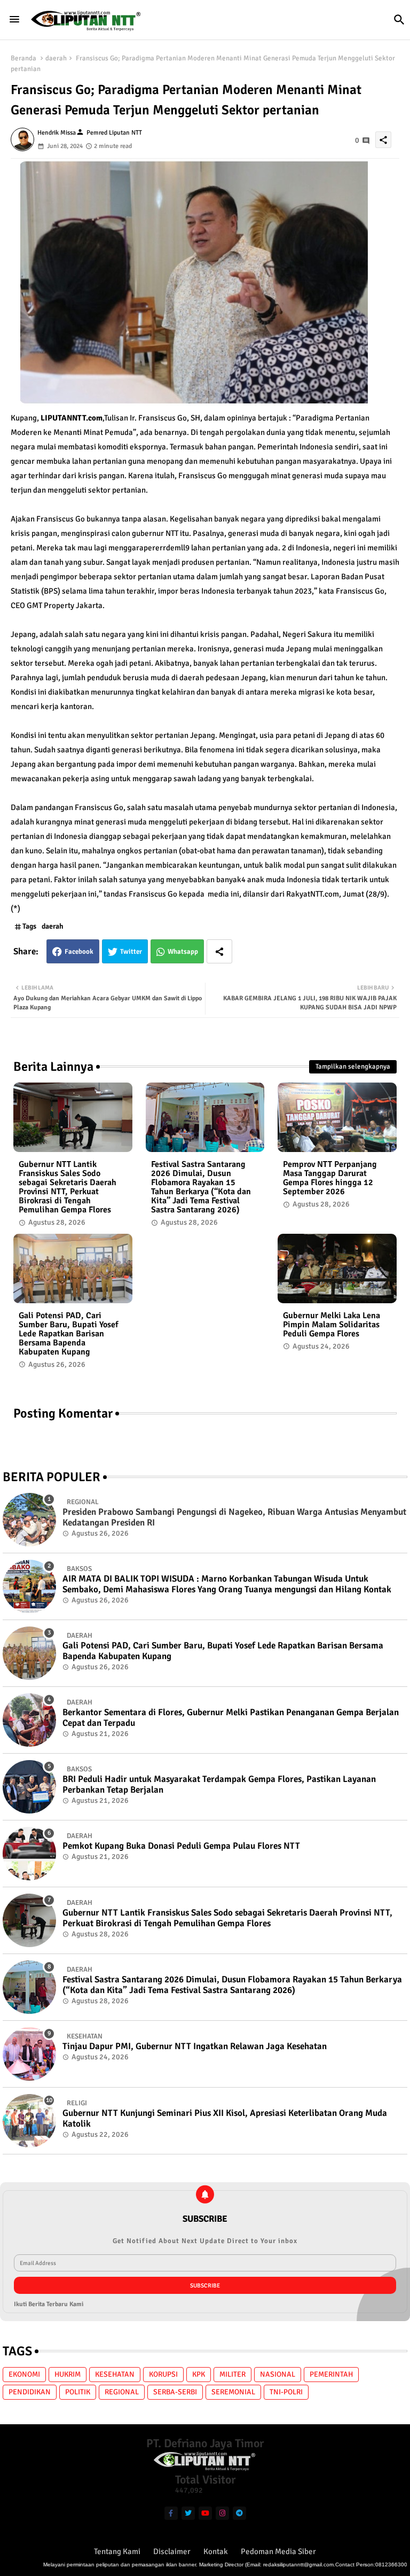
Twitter (131, 952)
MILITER (232, 2374)
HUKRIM (68, 2374)
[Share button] (219, 951)
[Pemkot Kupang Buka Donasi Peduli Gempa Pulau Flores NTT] (29, 1854)
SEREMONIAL (233, 2392)
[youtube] (205, 2513)
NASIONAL (278, 2374)
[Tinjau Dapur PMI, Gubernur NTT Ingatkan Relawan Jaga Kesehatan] (29, 2054)
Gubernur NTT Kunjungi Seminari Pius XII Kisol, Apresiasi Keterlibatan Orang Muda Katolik (225, 2119)
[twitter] (188, 2513)
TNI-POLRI (286, 2392)
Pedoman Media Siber (278, 2551)
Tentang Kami (117, 2551)
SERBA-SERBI (175, 2392)
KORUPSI (163, 2374)
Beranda (23, 58)
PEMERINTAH (331, 2374)
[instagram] (222, 2513)
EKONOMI (24, 2374)
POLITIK (78, 2392)
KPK (199, 2374)
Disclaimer (172, 2551)
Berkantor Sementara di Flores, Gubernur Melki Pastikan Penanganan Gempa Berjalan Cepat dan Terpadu (231, 1718)
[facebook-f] (171, 2513)
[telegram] (239, 2513)
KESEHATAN (115, 2374)
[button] (399, 20)
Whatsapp (183, 952)
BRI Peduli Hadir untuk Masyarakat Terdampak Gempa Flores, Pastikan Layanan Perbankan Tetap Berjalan (219, 1785)
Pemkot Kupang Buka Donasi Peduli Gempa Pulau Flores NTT (181, 1846)
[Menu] (14, 19)
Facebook (79, 952)
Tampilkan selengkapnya (353, 1067)
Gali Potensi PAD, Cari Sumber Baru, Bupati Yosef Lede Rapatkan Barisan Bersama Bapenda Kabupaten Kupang (69, 1334)
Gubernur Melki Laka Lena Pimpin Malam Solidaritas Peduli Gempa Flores (332, 1325)
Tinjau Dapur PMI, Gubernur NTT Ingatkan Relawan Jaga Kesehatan (195, 2046)
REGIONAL (122, 2392)
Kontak (216, 2551)
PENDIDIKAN (30, 2392)
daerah (56, 58)
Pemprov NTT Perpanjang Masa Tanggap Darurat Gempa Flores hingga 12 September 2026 (330, 1178)
